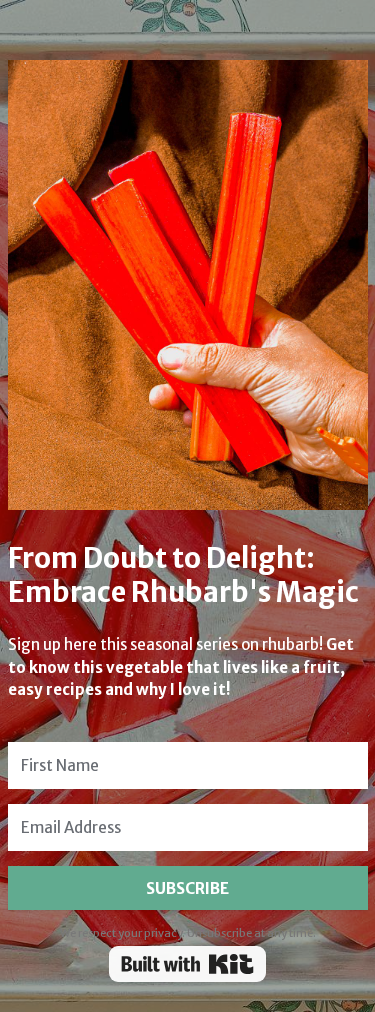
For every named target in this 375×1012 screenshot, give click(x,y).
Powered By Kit (187, 964)
